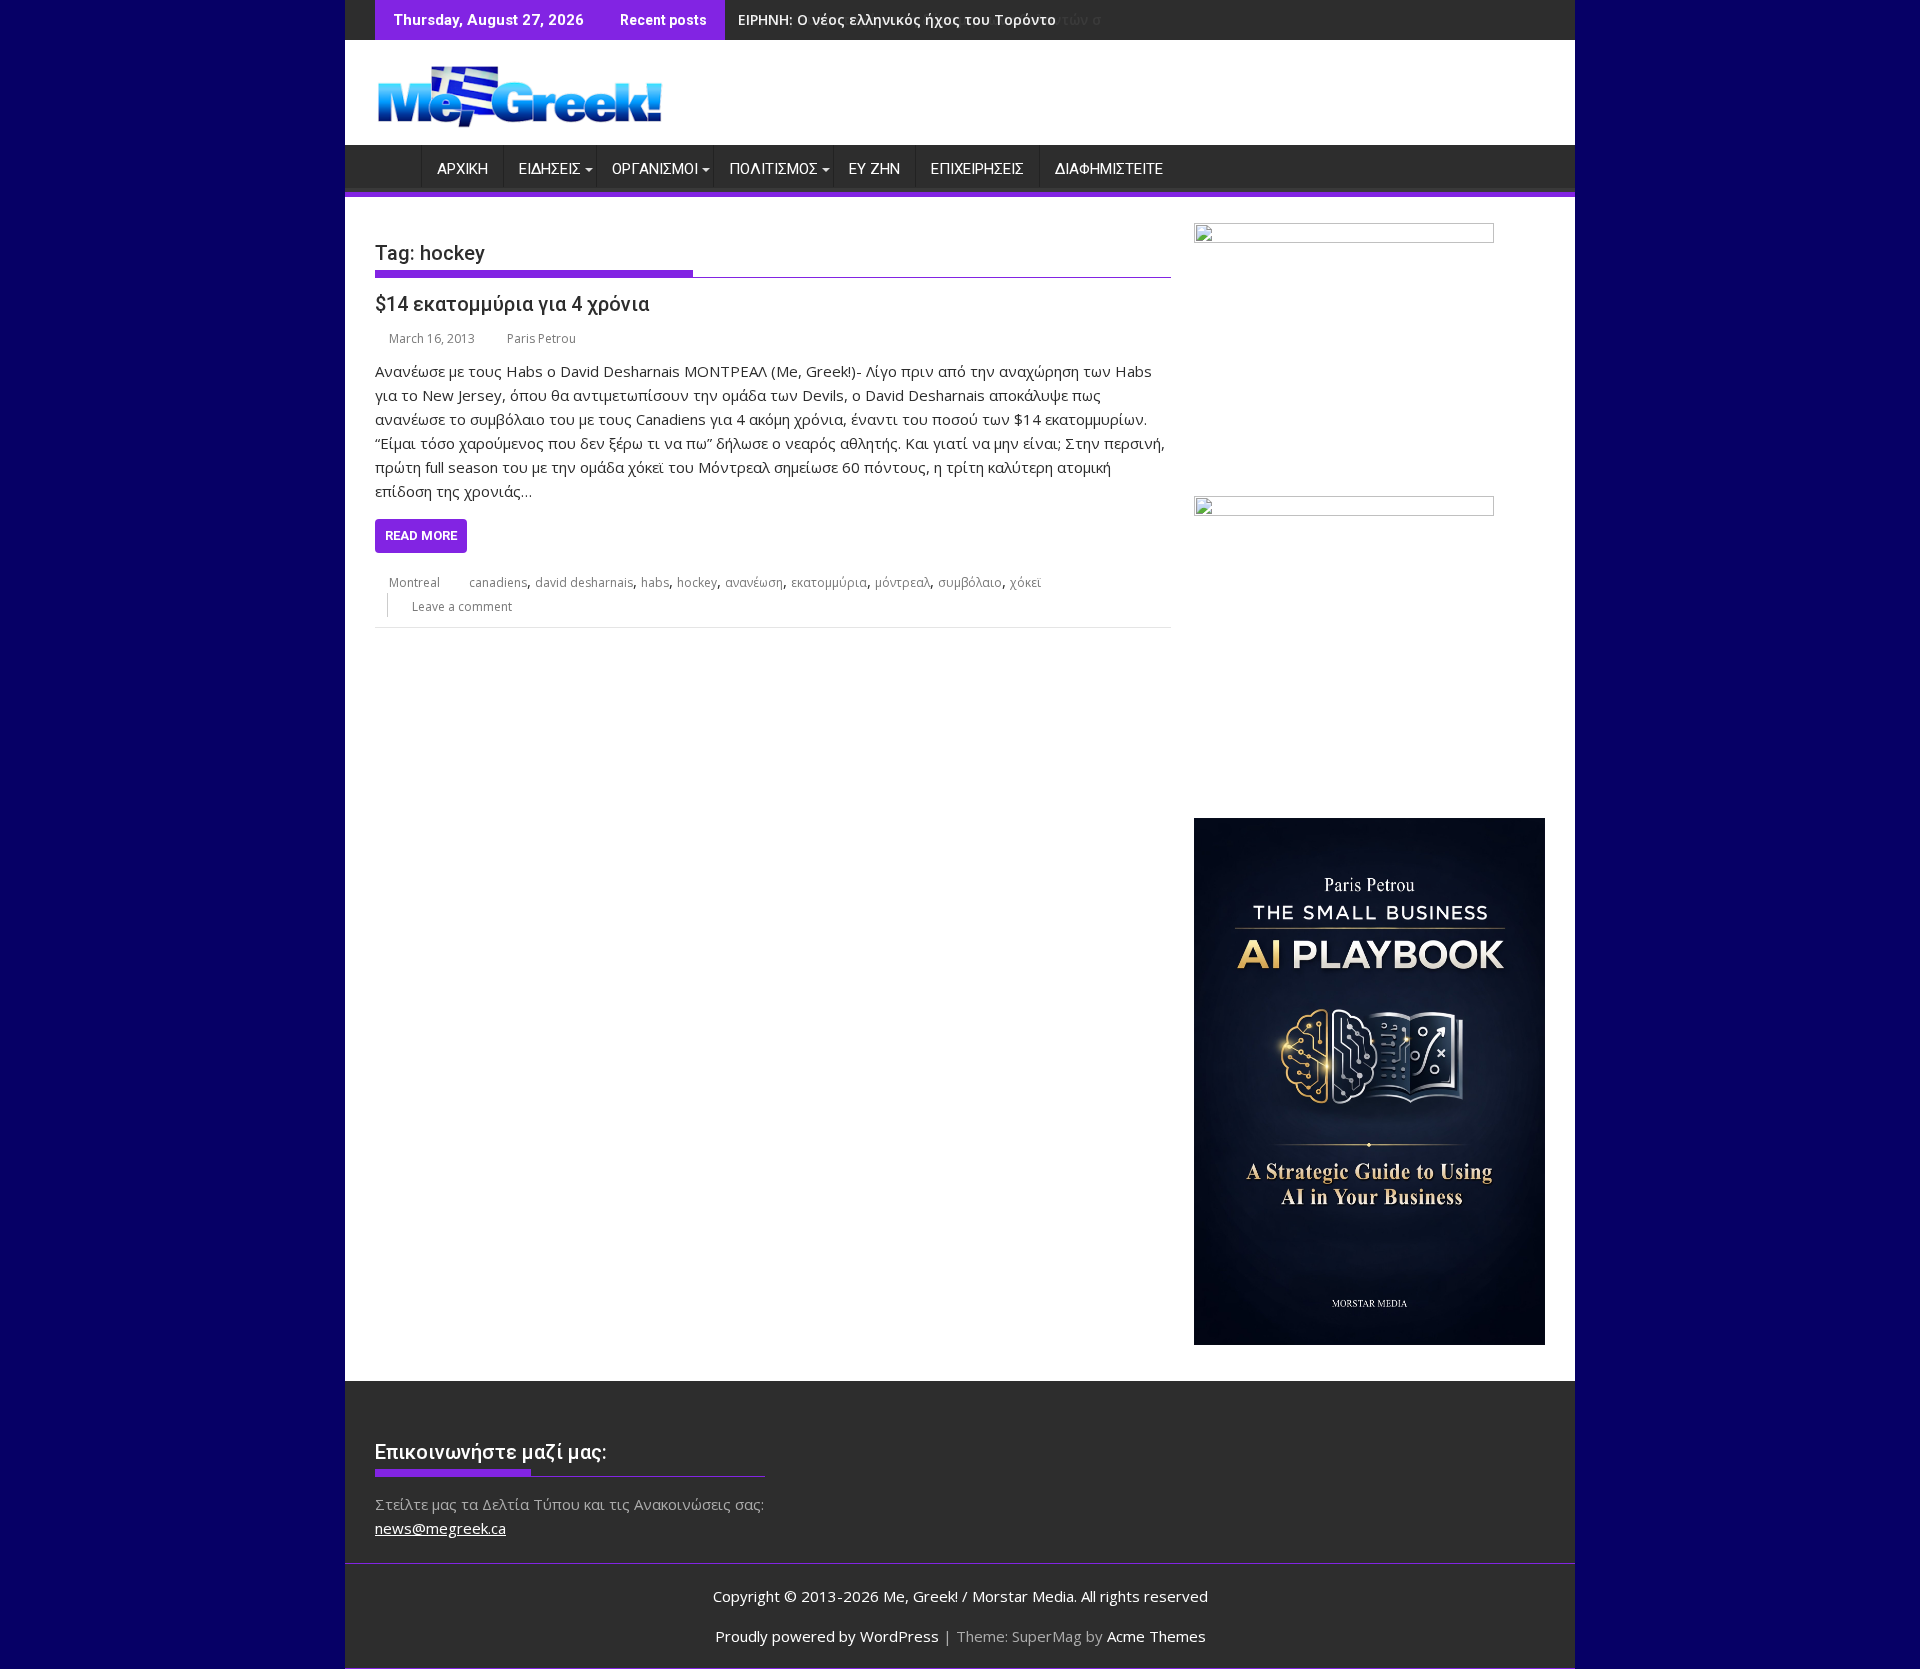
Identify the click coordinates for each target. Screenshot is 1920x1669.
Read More (421, 535)
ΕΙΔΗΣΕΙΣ (550, 169)
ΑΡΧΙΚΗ (462, 169)
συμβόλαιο (970, 582)
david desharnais (584, 582)
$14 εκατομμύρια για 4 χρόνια (512, 304)
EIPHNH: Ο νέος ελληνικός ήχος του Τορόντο (897, 19)
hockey (697, 582)
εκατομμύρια (829, 582)
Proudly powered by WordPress (827, 1636)
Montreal (414, 582)
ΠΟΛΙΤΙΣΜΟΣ (773, 169)
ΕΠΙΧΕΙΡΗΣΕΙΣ (977, 169)
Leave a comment (462, 606)
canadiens (498, 582)
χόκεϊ (1025, 582)
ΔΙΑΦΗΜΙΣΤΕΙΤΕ (1109, 169)
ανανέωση (754, 582)
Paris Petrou (541, 338)
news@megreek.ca (440, 1528)
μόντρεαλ (902, 582)
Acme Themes (1156, 1636)
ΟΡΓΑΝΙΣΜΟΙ (655, 169)
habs (655, 582)
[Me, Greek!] (394, 165)
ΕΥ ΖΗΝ (874, 169)
